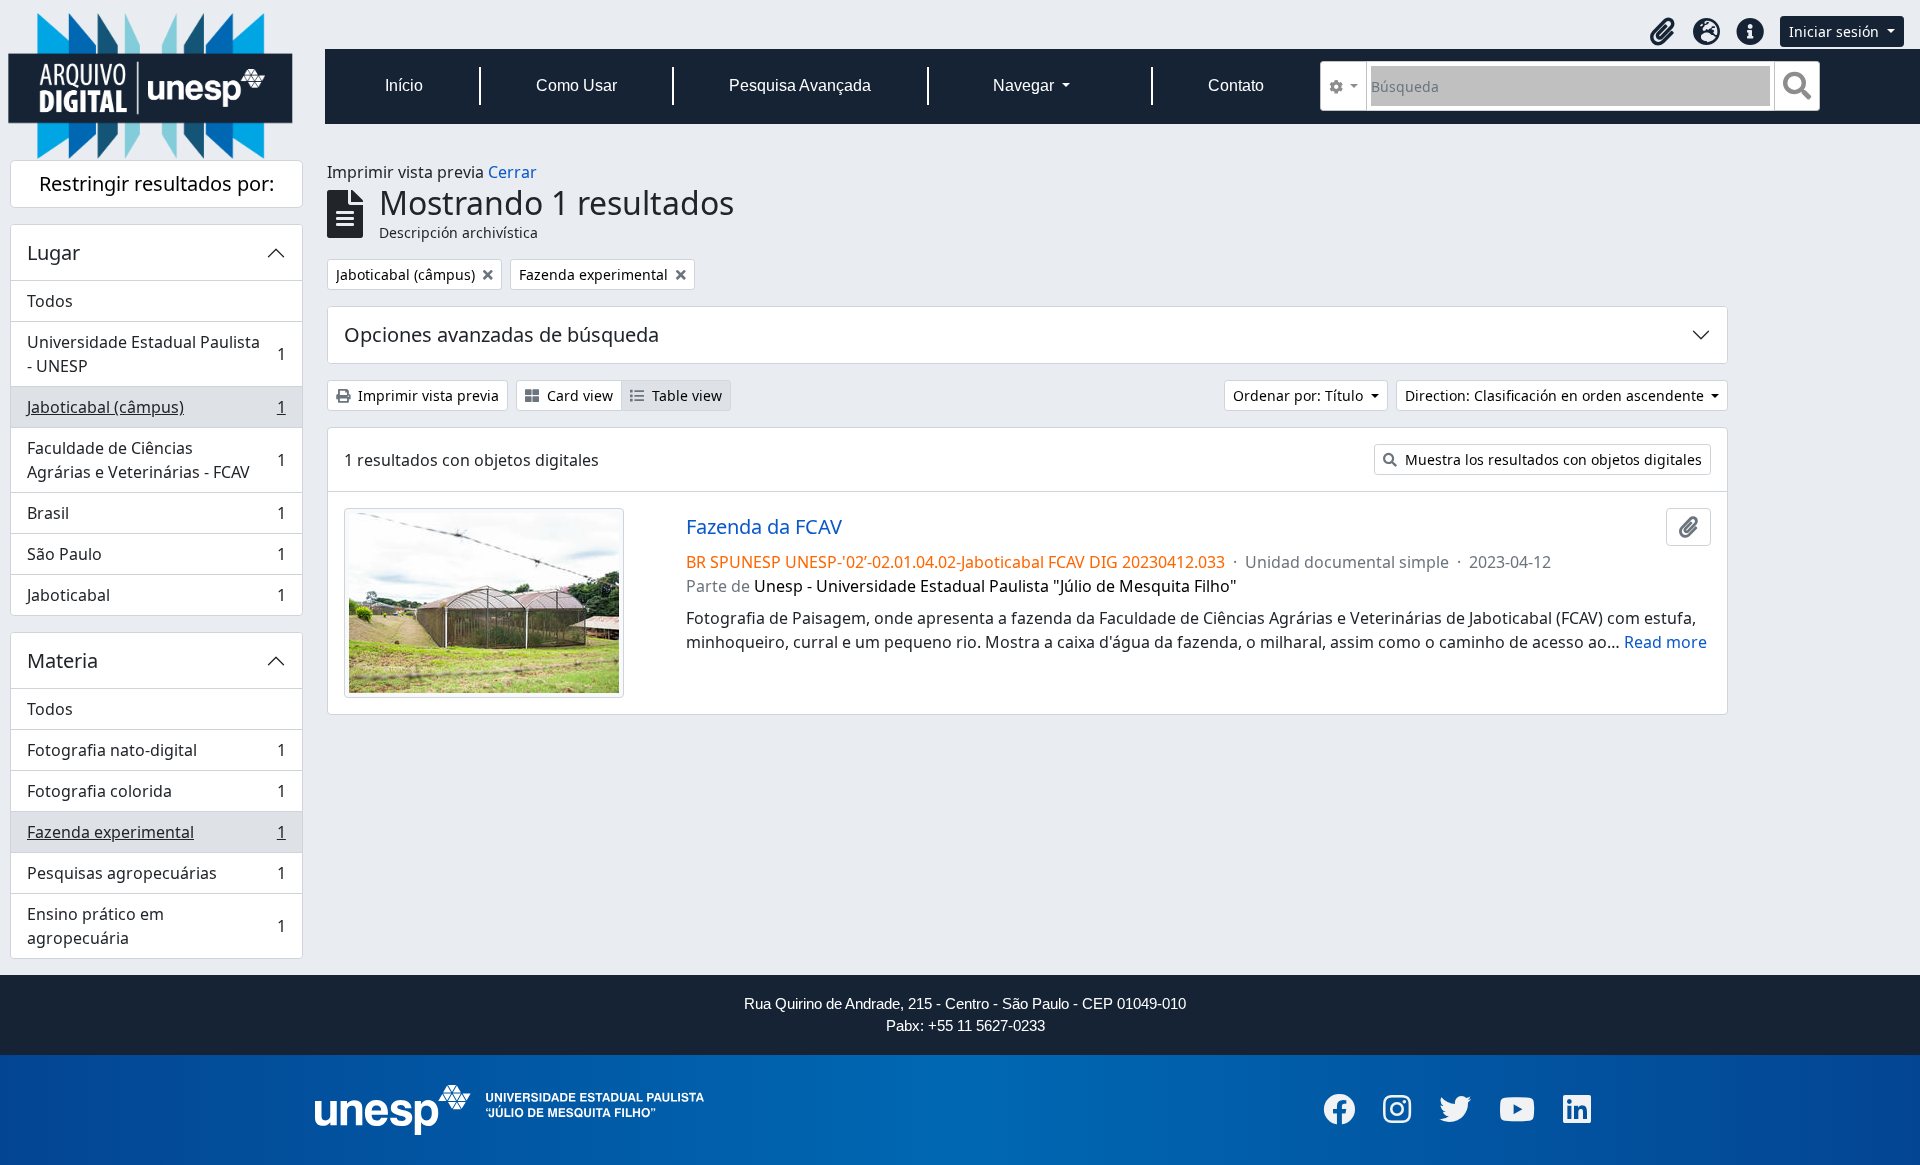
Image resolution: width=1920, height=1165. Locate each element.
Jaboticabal (156, 599)
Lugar (53, 252)
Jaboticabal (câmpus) (156, 412)
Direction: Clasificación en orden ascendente (1556, 395)
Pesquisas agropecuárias (156, 878)
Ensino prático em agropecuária (156, 926)
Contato (1236, 85)
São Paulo (156, 559)
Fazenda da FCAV (764, 527)
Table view (685, 395)
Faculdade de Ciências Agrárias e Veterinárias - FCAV (156, 460)
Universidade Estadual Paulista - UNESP (156, 354)
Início (404, 85)
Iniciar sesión (1836, 31)
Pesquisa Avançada (800, 85)
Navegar (1025, 85)
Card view (578, 395)
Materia (62, 660)
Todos (50, 301)
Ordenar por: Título (1300, 395)
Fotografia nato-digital (156, 755)
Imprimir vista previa (426, 395)
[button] (1662, 32)
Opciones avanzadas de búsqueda (501, 334)
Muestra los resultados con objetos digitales (1551, 459)
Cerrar (512, 172)
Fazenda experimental (156, 837)
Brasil (156, 518)
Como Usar (576, 85)
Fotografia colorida (156, 796)
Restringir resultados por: (156, 183)
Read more (1665, 642)
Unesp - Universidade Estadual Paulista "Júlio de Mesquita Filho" (995, 586)
